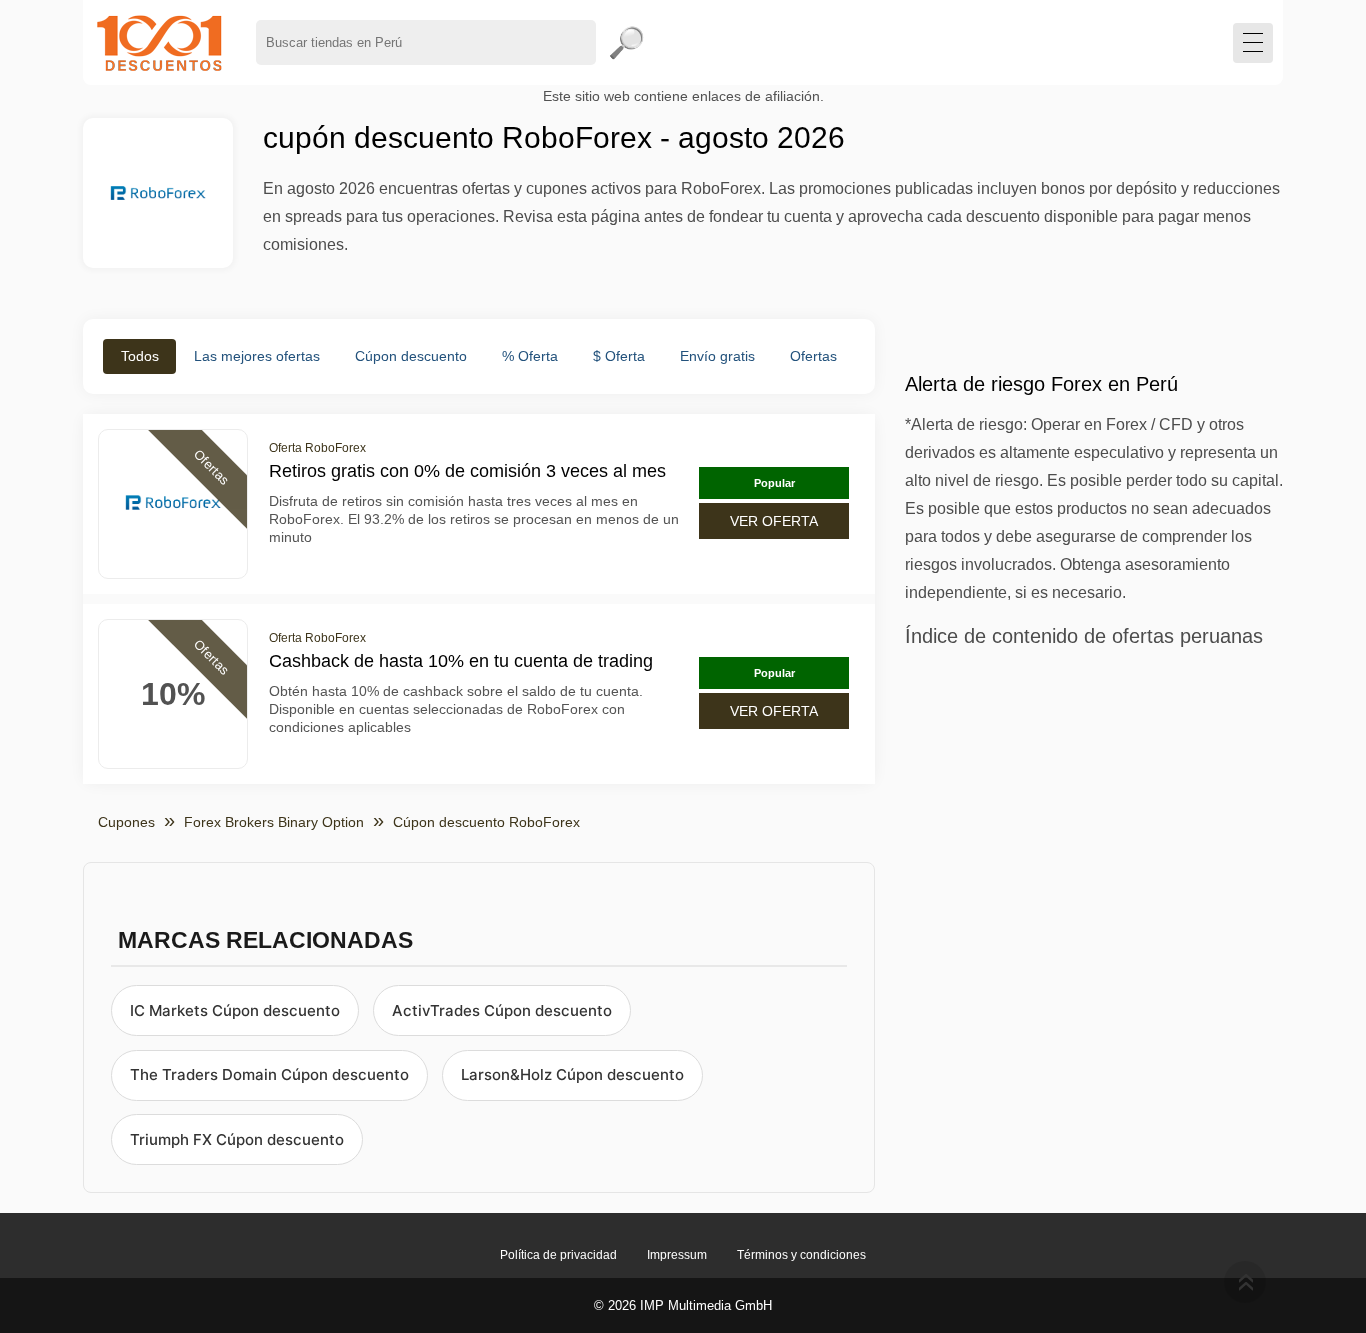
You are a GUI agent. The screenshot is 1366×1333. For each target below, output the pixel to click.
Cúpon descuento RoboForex (486, 822)
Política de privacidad (558, 1255)
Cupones (126, 822)
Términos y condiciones (801, 1255)
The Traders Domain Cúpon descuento (269, 1074)
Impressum (677, 1255)
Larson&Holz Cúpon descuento (572, 1074)
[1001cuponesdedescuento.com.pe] (159, 42)
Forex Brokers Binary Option (274, 822)
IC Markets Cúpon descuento (235, 1010)
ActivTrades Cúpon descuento (502, 1010)
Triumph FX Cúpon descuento (237, 1139)
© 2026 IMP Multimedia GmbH (683, 1305)
